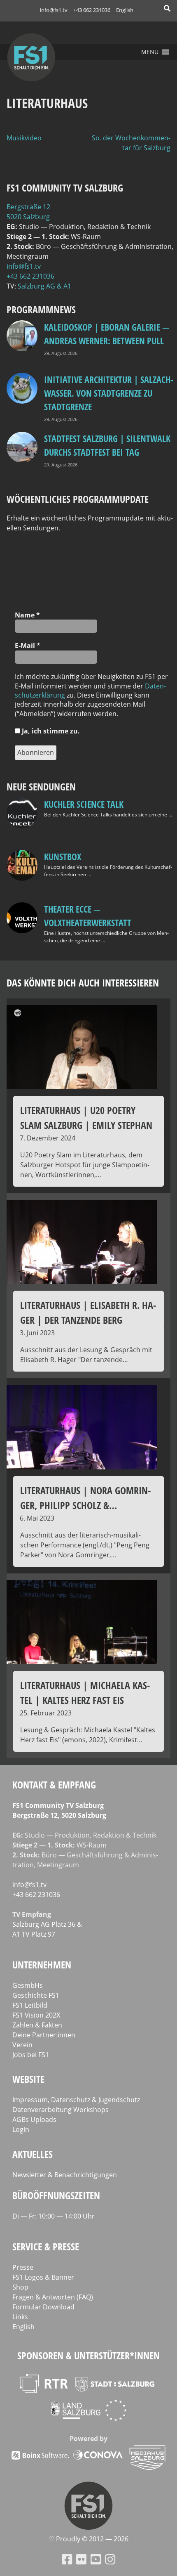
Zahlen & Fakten (37, 2025)
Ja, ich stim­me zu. (50, 731)
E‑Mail (28, 646)
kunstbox (63, 856)
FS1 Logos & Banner (43, 2277)
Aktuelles (33, 2154)
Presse (23, 2267)
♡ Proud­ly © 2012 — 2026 (88, 2539)
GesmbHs (28, 1985)
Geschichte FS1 (36, 1995)
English (125, 10)
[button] (150, 52)
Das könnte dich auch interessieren (83, 983)
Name (27, 615)
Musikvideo (24, 138)
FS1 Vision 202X (36, 2015)
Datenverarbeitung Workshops (61, 2110)
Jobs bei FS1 (31, 2055)
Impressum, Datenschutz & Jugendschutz (76, 2100)
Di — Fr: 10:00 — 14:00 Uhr (54, 2216)
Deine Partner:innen (44, 2035)
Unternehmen (42, 1965)
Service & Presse (46, 2246)
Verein (22, 2045)
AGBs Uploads (34, 2119)
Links (20, 2317)
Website (28, 2079)
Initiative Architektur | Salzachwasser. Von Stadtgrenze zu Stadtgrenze (109, 393)
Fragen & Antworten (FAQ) (53, 2297)
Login (21, 2129)
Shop (20, 2287)
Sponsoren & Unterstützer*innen (88, 2355)
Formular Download (43, 2307)
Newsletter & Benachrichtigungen (65, 2175)
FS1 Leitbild (30, 2005)
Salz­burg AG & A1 (44, 286)
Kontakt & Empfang (54, 1785)
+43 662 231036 (92, 10)
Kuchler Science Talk (84, 804)
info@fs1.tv (54, 10)
